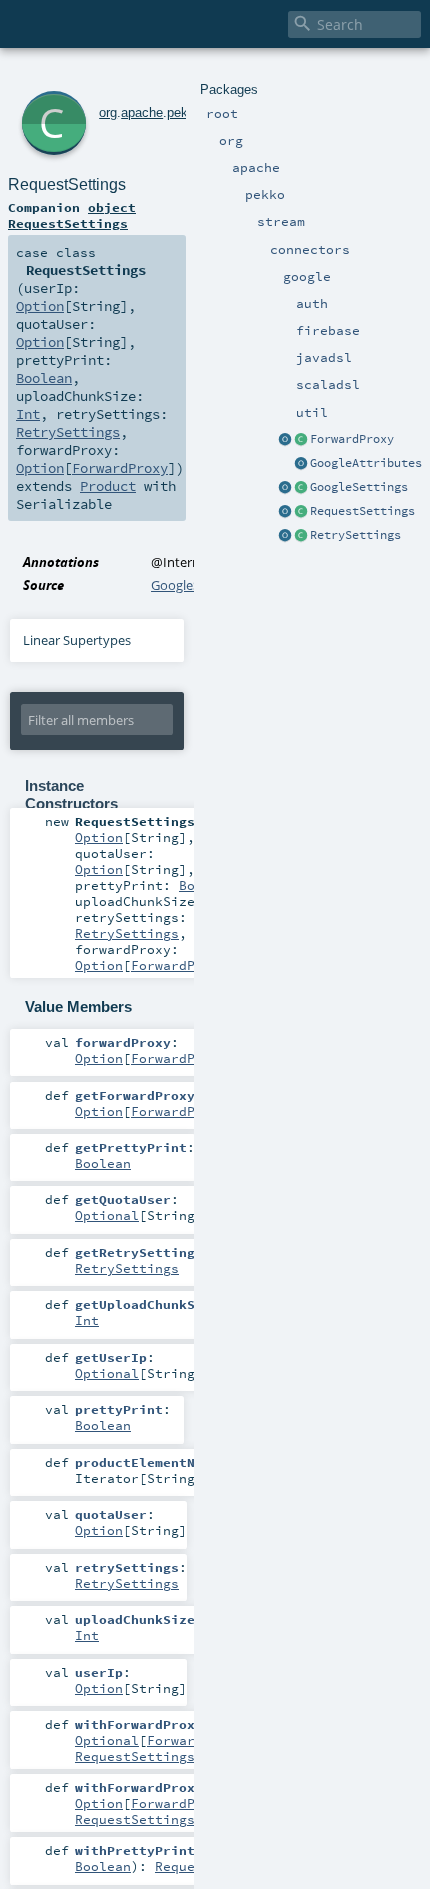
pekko (184, 112)
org (108, 112)
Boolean (44, 378)
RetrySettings (355, 535)
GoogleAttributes (366, 463)
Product (108, 486)
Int (28, 414)
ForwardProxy (352, 439)
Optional (107, 1215)
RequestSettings (362, 511)
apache (142, 112)
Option (40, 306)
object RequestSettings (72, 215)
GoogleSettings (359, 487)
